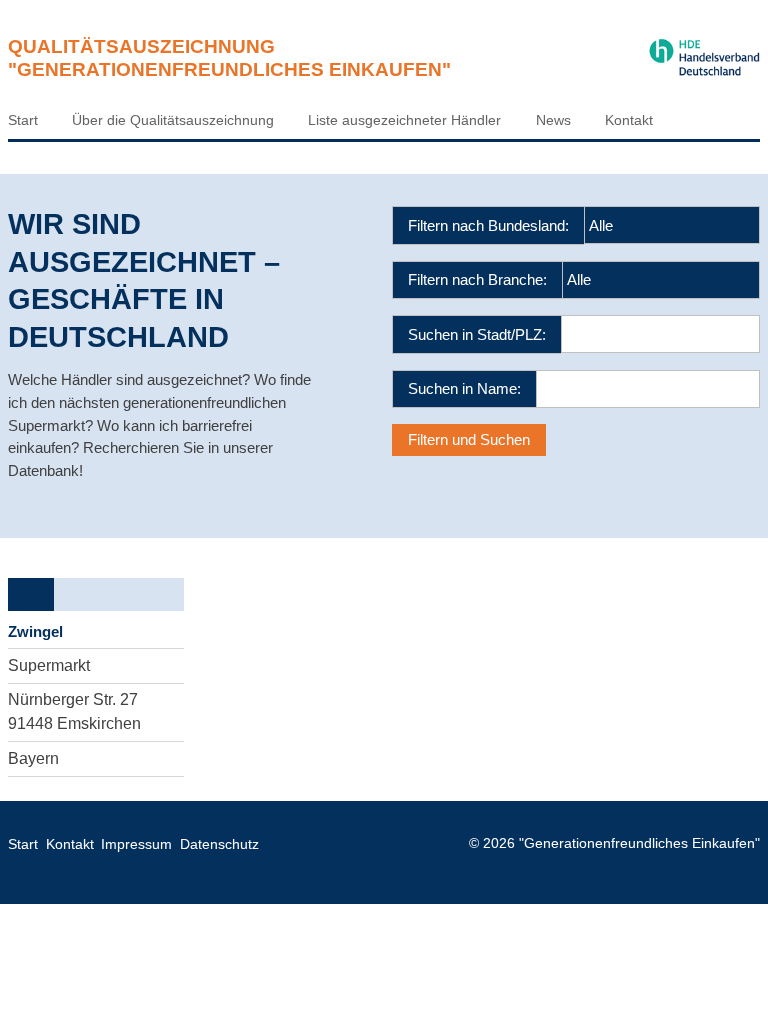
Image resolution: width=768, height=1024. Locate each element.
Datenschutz (219, 844)
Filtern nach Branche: (477, 279)
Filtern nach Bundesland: (488, 225)
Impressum (136, 844)
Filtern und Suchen (469, 439)
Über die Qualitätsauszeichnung (173, 120)
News (553, 120)
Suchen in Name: (464, 388)
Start (23, 120)
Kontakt (629, 120)
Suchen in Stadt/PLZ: (477, 334)
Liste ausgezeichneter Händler (404, 120)
